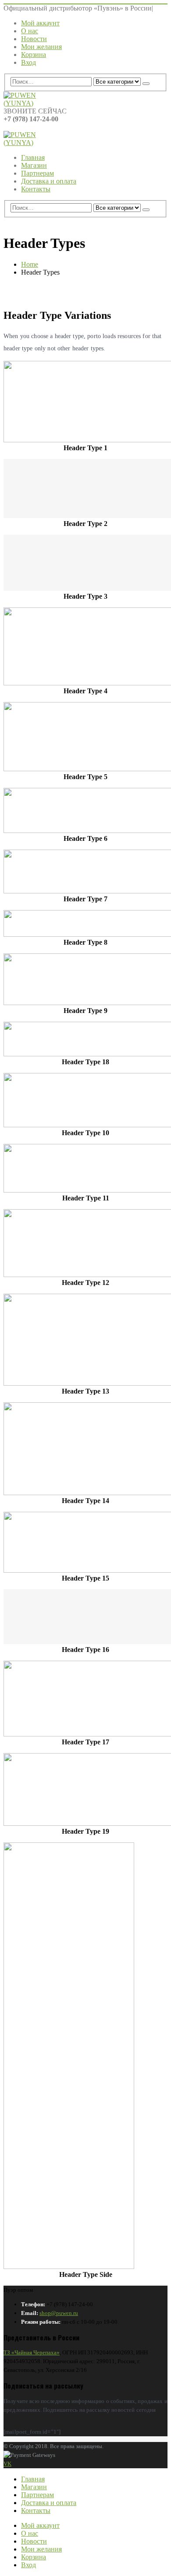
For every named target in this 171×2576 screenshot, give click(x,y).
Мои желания (41, 47)
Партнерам (37, 173)
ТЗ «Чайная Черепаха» (32, 2352)
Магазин (34, 165)
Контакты (36, 189)
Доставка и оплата (49, 181)
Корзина (34, 55)
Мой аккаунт (40, 23)
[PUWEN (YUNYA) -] (28, 103)
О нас (30, 31)
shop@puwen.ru (59, 2313)
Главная (33, 157)
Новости (34, 39)
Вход (28, 62)
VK (7, 2464)
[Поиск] (146, 84)
